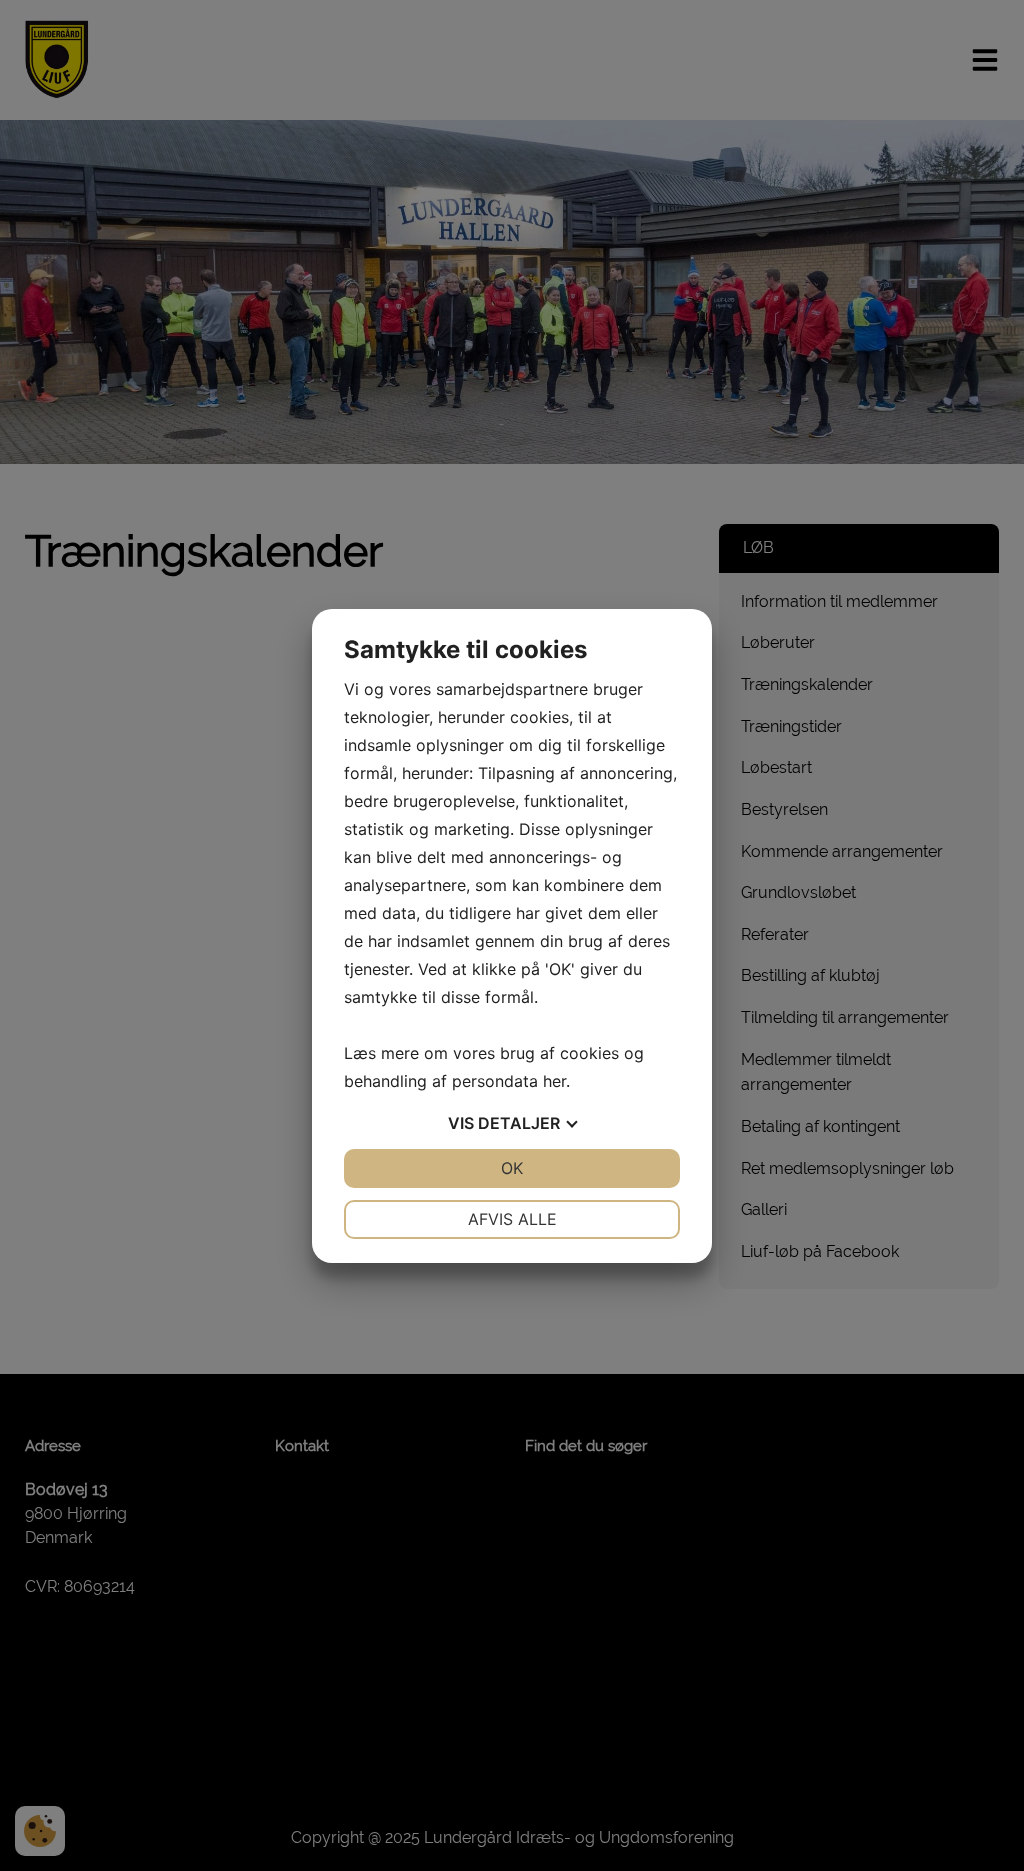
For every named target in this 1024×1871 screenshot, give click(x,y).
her (554, 1081)
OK (512, 1168)
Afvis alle (512, 1219)
